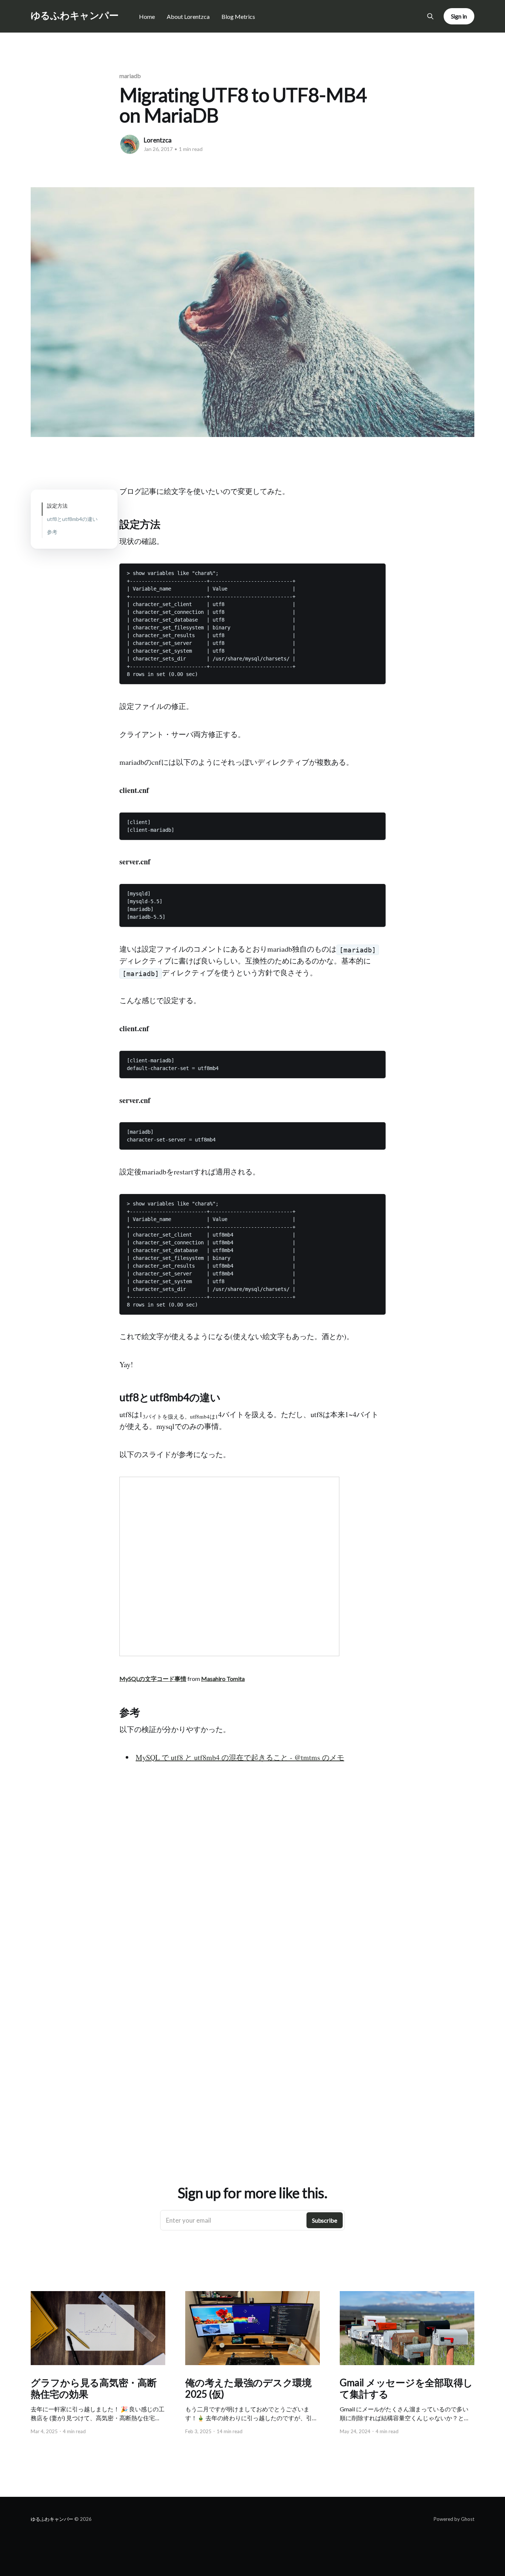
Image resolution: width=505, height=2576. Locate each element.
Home (147, 16)
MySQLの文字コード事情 (153, 1679)
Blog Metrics (238, 16)
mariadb (130, 76)
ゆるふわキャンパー (74, 15)
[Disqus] (253, 1896)
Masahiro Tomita (223, 1679)
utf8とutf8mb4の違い (72, 519)
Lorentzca (158, 140)
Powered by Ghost (454, 2519)
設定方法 (57, 506)
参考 (52, 532)
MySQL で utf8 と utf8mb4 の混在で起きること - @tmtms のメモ (240, 1757)
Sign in (459, 16)
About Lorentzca (188, 16)
